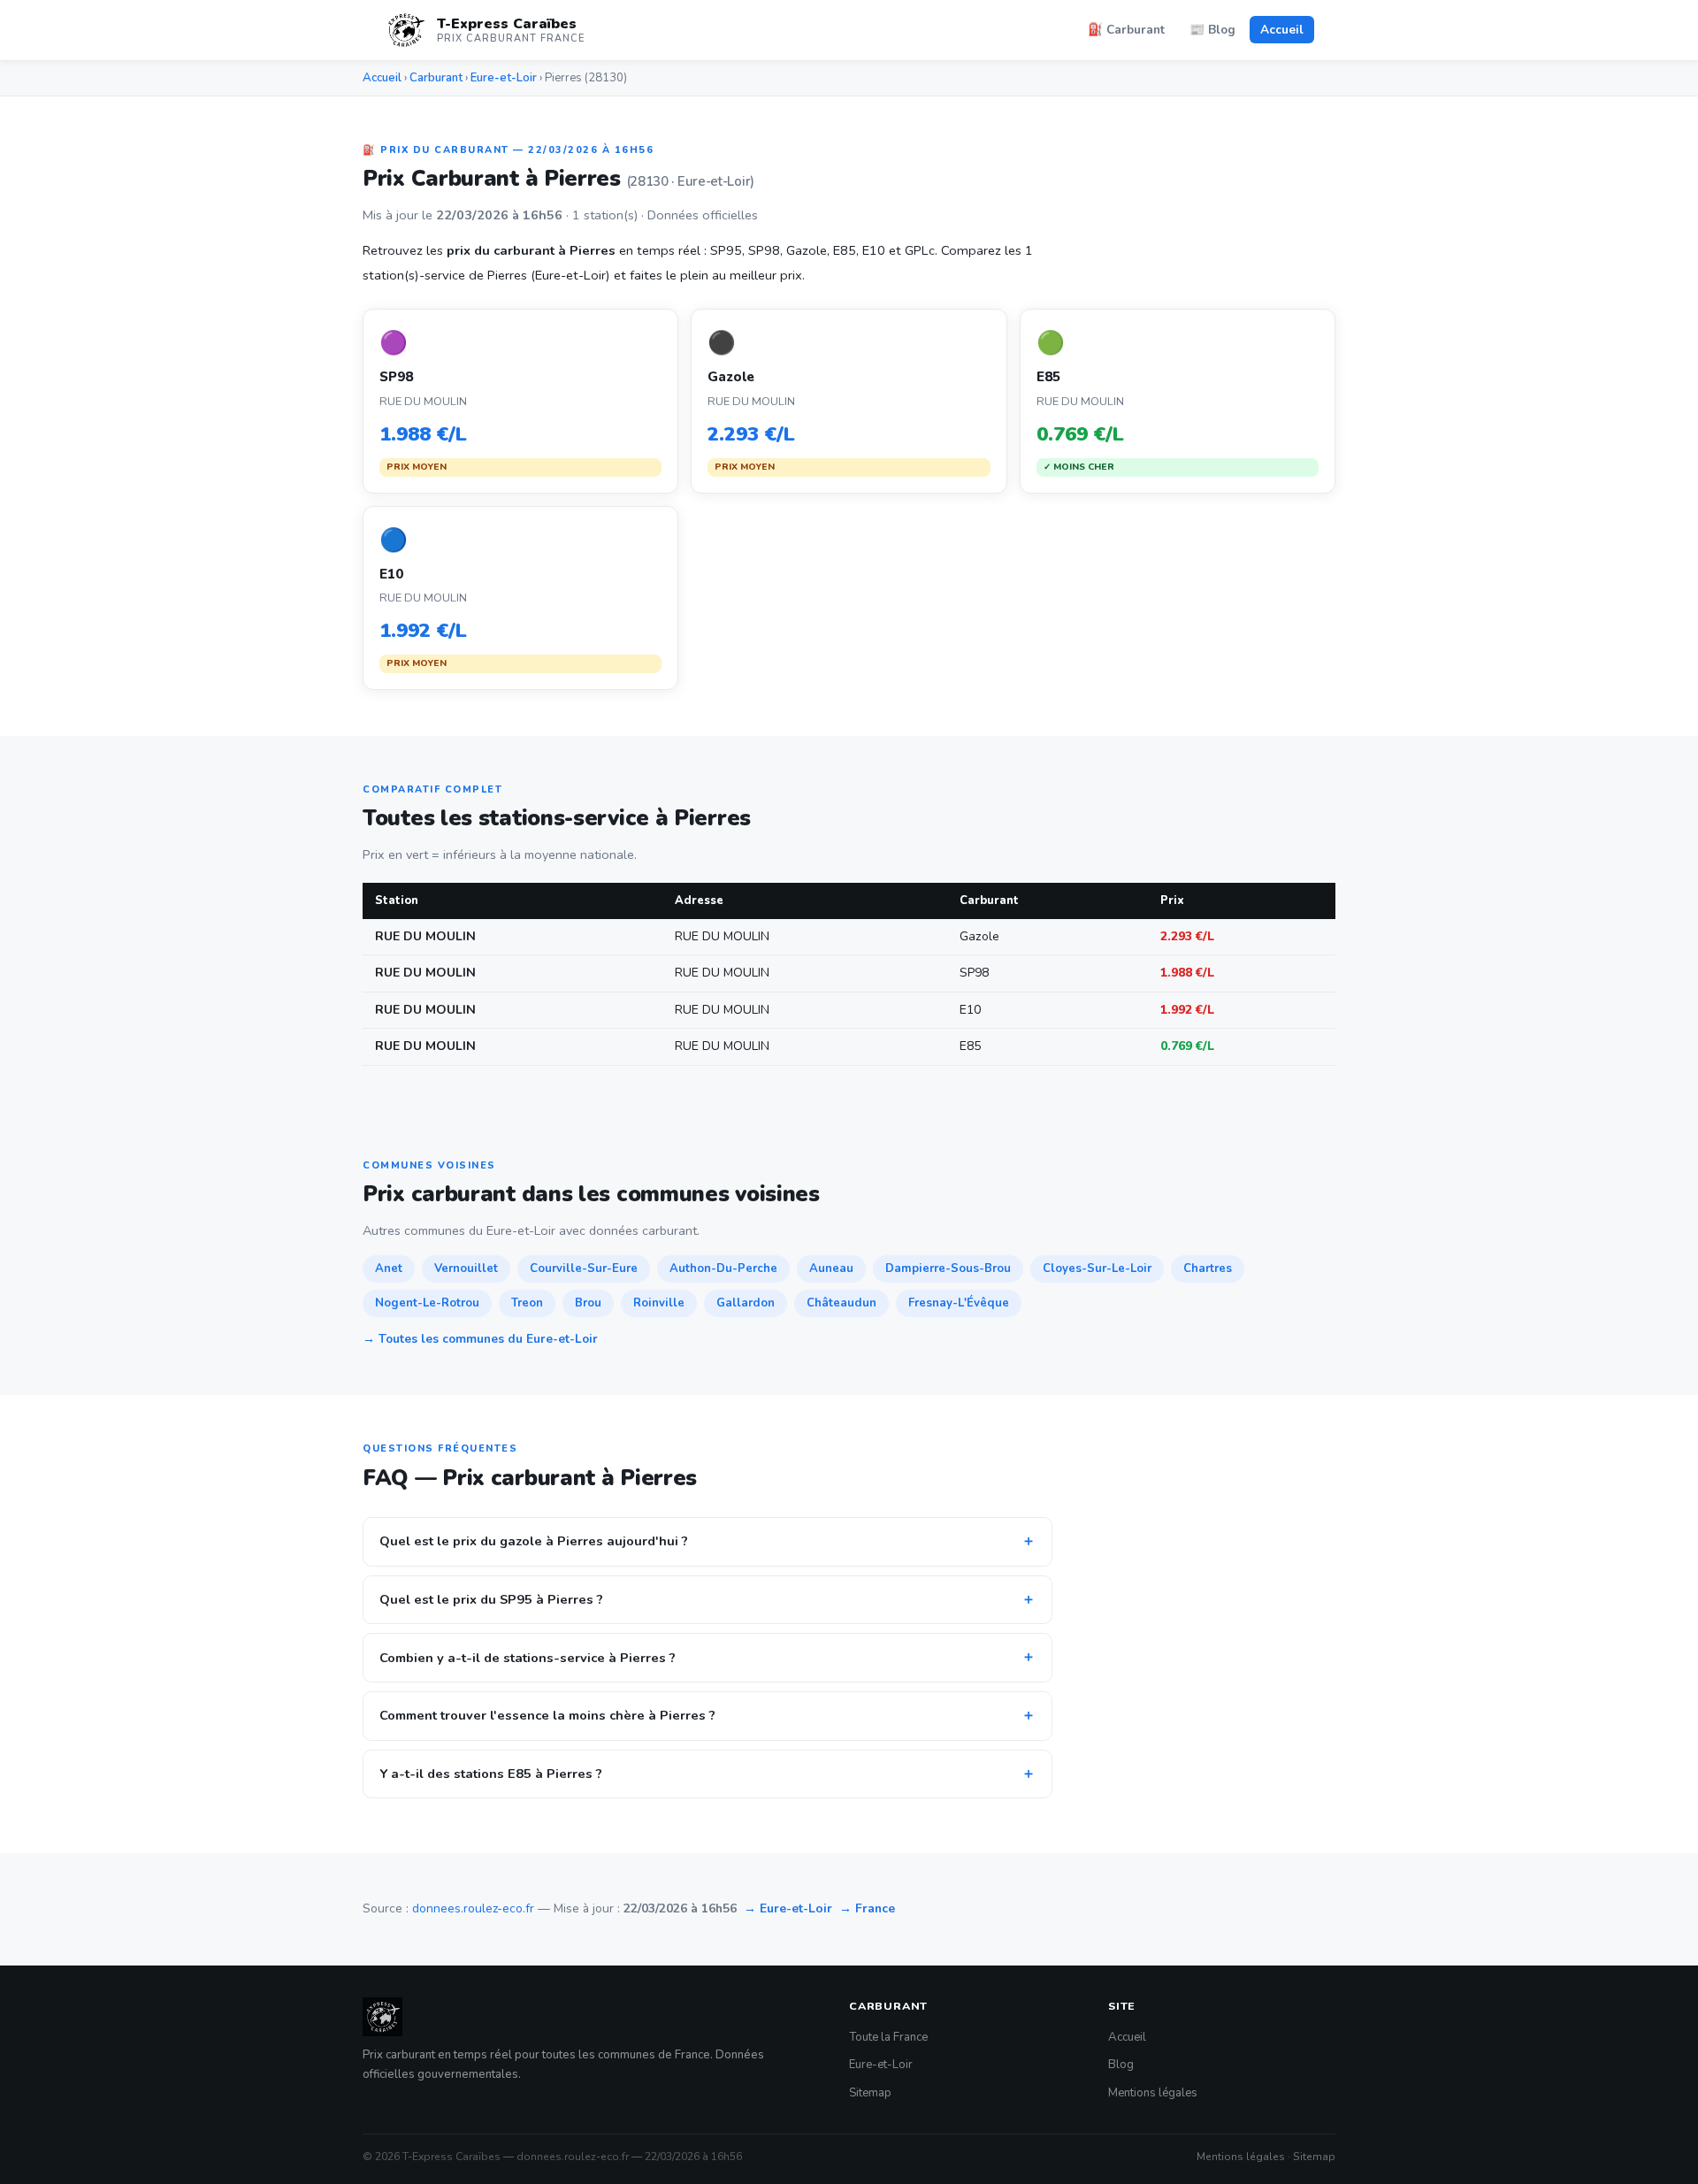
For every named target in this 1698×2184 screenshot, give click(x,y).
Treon (527, 1303)
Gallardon (746, 1303)
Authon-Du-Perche (723, 1268)
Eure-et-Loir (504, 78)
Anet (389, 1268)
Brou (588, 1303)
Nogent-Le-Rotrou (427, 1303)
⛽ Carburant (1126, 30)
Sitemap (870, 2093)
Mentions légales (1153, 2093)
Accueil (1282, 30)
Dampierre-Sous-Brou (948, 1268)
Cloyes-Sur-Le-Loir (1097, 1268)
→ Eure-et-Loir (788, 1908)
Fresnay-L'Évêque (959, 1303)
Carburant (436, 78)
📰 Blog (1212, 30)
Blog (1121, 2065)
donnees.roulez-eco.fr (473, 1908)
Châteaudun (841, 1303)
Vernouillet (466, 1268)
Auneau (831, 1268)
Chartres (1208, 1268)
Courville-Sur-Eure (584, 1268)
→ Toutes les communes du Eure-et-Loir (480, 1339)
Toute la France (888, 2037)
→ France (867, 1908)
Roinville (659, 1303)
